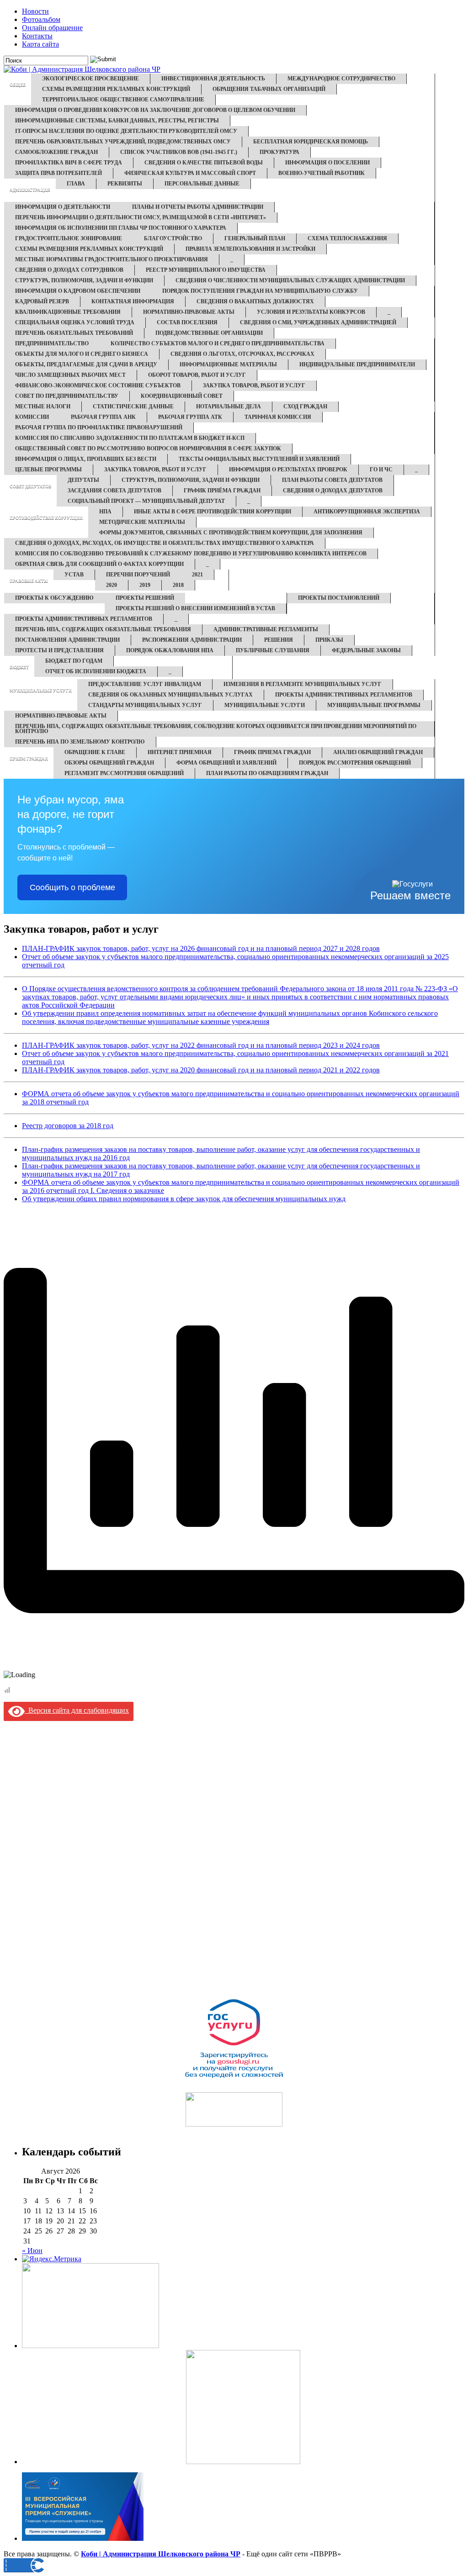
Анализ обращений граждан (378, 752)
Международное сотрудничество (341, 79)
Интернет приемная (180, 752)
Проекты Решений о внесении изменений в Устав (195, 608)
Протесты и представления (59, 650)
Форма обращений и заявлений (226, 763)
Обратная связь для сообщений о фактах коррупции (99, 564)
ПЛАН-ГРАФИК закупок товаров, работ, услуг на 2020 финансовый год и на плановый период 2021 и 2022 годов (201, 1070)
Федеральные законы (366, 650)
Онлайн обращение (52, 28)
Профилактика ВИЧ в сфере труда (69, 163)
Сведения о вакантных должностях (255, 301)
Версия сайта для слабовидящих (77, 1710)
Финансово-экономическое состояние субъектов (98, 385)
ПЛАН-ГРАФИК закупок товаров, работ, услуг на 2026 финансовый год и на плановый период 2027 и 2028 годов (201, 948)
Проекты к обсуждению (54, 598)
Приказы (329, 640)
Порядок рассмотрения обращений (355, 763)
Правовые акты (29, 581)
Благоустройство (173, 238)
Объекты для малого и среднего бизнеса (82, 354)
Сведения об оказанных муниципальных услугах (170, 695)
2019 (145, 585)
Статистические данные (133, 406)
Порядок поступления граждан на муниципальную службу (260, 291)
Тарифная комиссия (278, 417)
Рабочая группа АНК (103, 417)
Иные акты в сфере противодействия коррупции (213, 512)
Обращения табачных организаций (269, 89)
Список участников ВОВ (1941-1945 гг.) (179, 152)
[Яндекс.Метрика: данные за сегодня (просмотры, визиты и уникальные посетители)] (52, 2259)
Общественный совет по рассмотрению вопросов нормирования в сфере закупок (148, 449)
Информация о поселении (327, 163)
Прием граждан (29, 759)
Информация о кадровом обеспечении (78, 291)
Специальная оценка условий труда (75, 322)
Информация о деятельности (63, 207)
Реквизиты (125, 184)
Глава (76, 184)
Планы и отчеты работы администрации (198, 207)
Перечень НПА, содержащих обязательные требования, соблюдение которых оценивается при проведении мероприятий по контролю (216, 729)
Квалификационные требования (68, 312)
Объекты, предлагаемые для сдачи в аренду (86, 364)
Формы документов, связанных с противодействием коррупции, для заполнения (231, 533)
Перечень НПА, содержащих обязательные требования (103, 629)
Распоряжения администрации (192, 640)
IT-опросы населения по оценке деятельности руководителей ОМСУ (126, 131)
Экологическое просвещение (90, 79)
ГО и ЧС (381, 470)
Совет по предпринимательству (67, 396)
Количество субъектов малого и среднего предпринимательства (218, 343)
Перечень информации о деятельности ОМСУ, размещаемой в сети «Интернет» (141, 217)
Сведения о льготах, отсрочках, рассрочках (242, 354)
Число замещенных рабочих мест (70, 375)
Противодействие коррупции (46, 518)
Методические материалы (142, 522)
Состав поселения (187, 322)
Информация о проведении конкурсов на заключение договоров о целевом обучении (155, 110)
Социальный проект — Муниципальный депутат (146, 501)
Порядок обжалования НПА (170, 650)
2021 (197, 575)
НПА (105, 512)
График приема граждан (272, 752)
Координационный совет (182, 396)
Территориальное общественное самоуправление (123, 100)
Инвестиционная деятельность (213, 79)
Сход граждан (305, 406)
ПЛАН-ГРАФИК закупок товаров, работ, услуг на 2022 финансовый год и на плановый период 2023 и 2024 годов (201, 1045)
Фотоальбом (41, 19)
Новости (35, 11)
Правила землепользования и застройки (250, 249)
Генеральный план (255, 238)
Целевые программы (48, 470)
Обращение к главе (95, 752)
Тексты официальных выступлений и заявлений (259, 459)
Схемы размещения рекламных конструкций (116, 89)
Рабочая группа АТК (190, 417)
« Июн (32, 2251)
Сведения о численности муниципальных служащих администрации (290, 280)
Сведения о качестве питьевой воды (204, 163)
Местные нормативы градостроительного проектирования (112, 259)
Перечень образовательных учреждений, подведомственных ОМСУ (123, 142)
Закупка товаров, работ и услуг (254, 385)
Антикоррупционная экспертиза (367, 512)
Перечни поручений (138, 575)
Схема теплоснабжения (347, 238)
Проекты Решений (145, 598)
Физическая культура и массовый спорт (190, 173)
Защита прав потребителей (58, 173)
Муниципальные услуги (41, 691)
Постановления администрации (67, 640)
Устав (74, 575)
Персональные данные (202, 184)
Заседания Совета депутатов (114, 491)
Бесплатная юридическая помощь (311, 142)
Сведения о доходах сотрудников (69, 270)
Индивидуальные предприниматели (357, 364)
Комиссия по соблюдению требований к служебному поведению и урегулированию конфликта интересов (191, 554)
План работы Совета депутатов (332, 480)
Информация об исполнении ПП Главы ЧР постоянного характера (121, 228)
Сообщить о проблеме (72, 887)
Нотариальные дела (229, 406)
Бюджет (19, 667)
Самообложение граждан (56, 152)
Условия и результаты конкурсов (311, 312)
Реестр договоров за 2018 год (68, 1126)
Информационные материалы (228, 364)
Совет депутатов (30, 486)
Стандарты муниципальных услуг (145, 705)
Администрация (30, 190)
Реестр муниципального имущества (206, 270)
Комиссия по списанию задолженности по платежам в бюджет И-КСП (130, 438)
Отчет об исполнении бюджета (96, 671)
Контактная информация (133, 301)
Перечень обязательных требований (74, 333)
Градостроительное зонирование (69, 238)
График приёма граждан (222, 491)
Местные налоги (43, 406)
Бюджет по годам (74, 661)
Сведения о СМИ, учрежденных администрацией (318, 322)
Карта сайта (40, 44)
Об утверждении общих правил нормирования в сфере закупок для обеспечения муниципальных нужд (184, 1199)
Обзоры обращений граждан (109, 763)
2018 (178, 585)
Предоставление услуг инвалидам (145, 684)
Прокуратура (279, 152)
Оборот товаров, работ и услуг (197, 375)
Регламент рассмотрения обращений (124, 773)
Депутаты (83, 480)
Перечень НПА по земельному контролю (80, 742)
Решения (279, 640)
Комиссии (32, 417)
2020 (112, 585)
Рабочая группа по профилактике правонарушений (99, 428)
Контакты (37, 36)
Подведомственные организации (209, 333)
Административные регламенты (266, 629)
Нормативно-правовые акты (189, 312)
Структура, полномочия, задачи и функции (84, 280)
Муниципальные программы (374, 705)
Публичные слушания (273, 650)
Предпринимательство (52, 343)
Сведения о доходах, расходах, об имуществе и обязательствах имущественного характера (165, 543)
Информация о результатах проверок (288, 470)
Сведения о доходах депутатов (333, 491)
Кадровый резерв (42, 301)
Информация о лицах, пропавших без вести (86, 459)
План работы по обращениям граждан (267, 773)
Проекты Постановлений (339, 598)
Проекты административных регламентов (84, 619)
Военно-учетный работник (322, 173)
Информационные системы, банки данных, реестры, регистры (117, 121)
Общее (18, 85)
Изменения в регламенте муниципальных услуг (303, 684)
